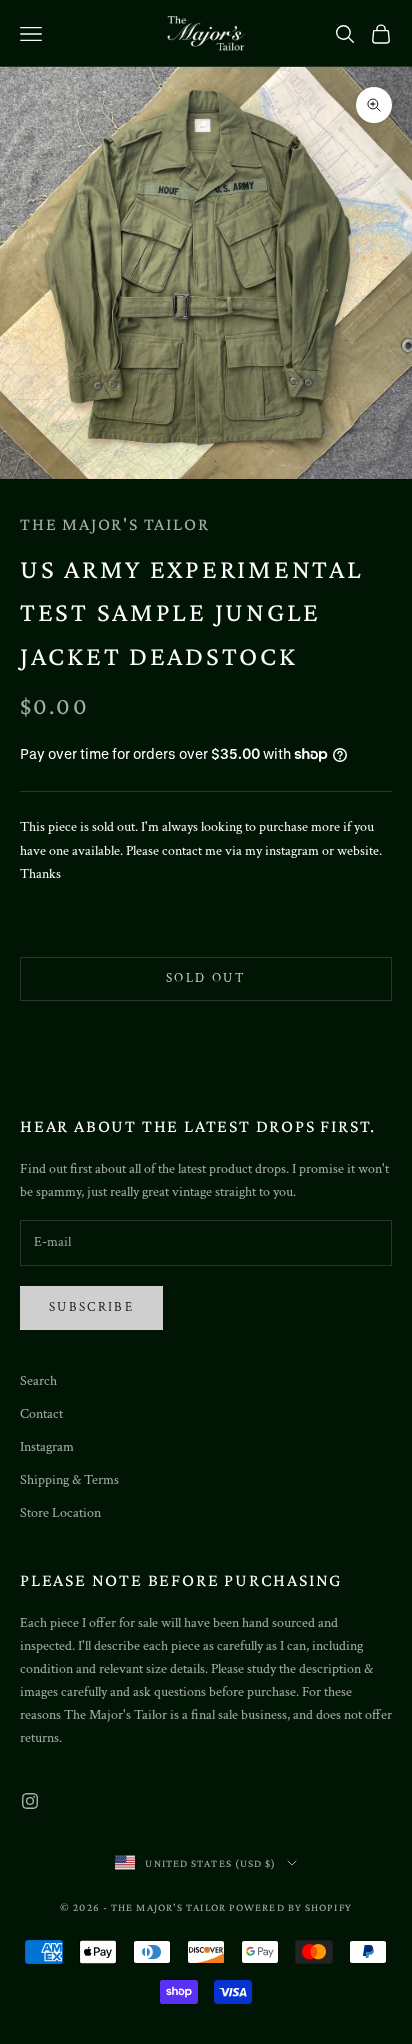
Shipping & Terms (69, 1480)
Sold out (206, 978)
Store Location (60, 1513)
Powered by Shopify (290, 1907)
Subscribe (91, 1307)
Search (38, 1381)
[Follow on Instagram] (30, 1801)
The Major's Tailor (114, 524)
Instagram (47, 1447)
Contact (41, 1414)
